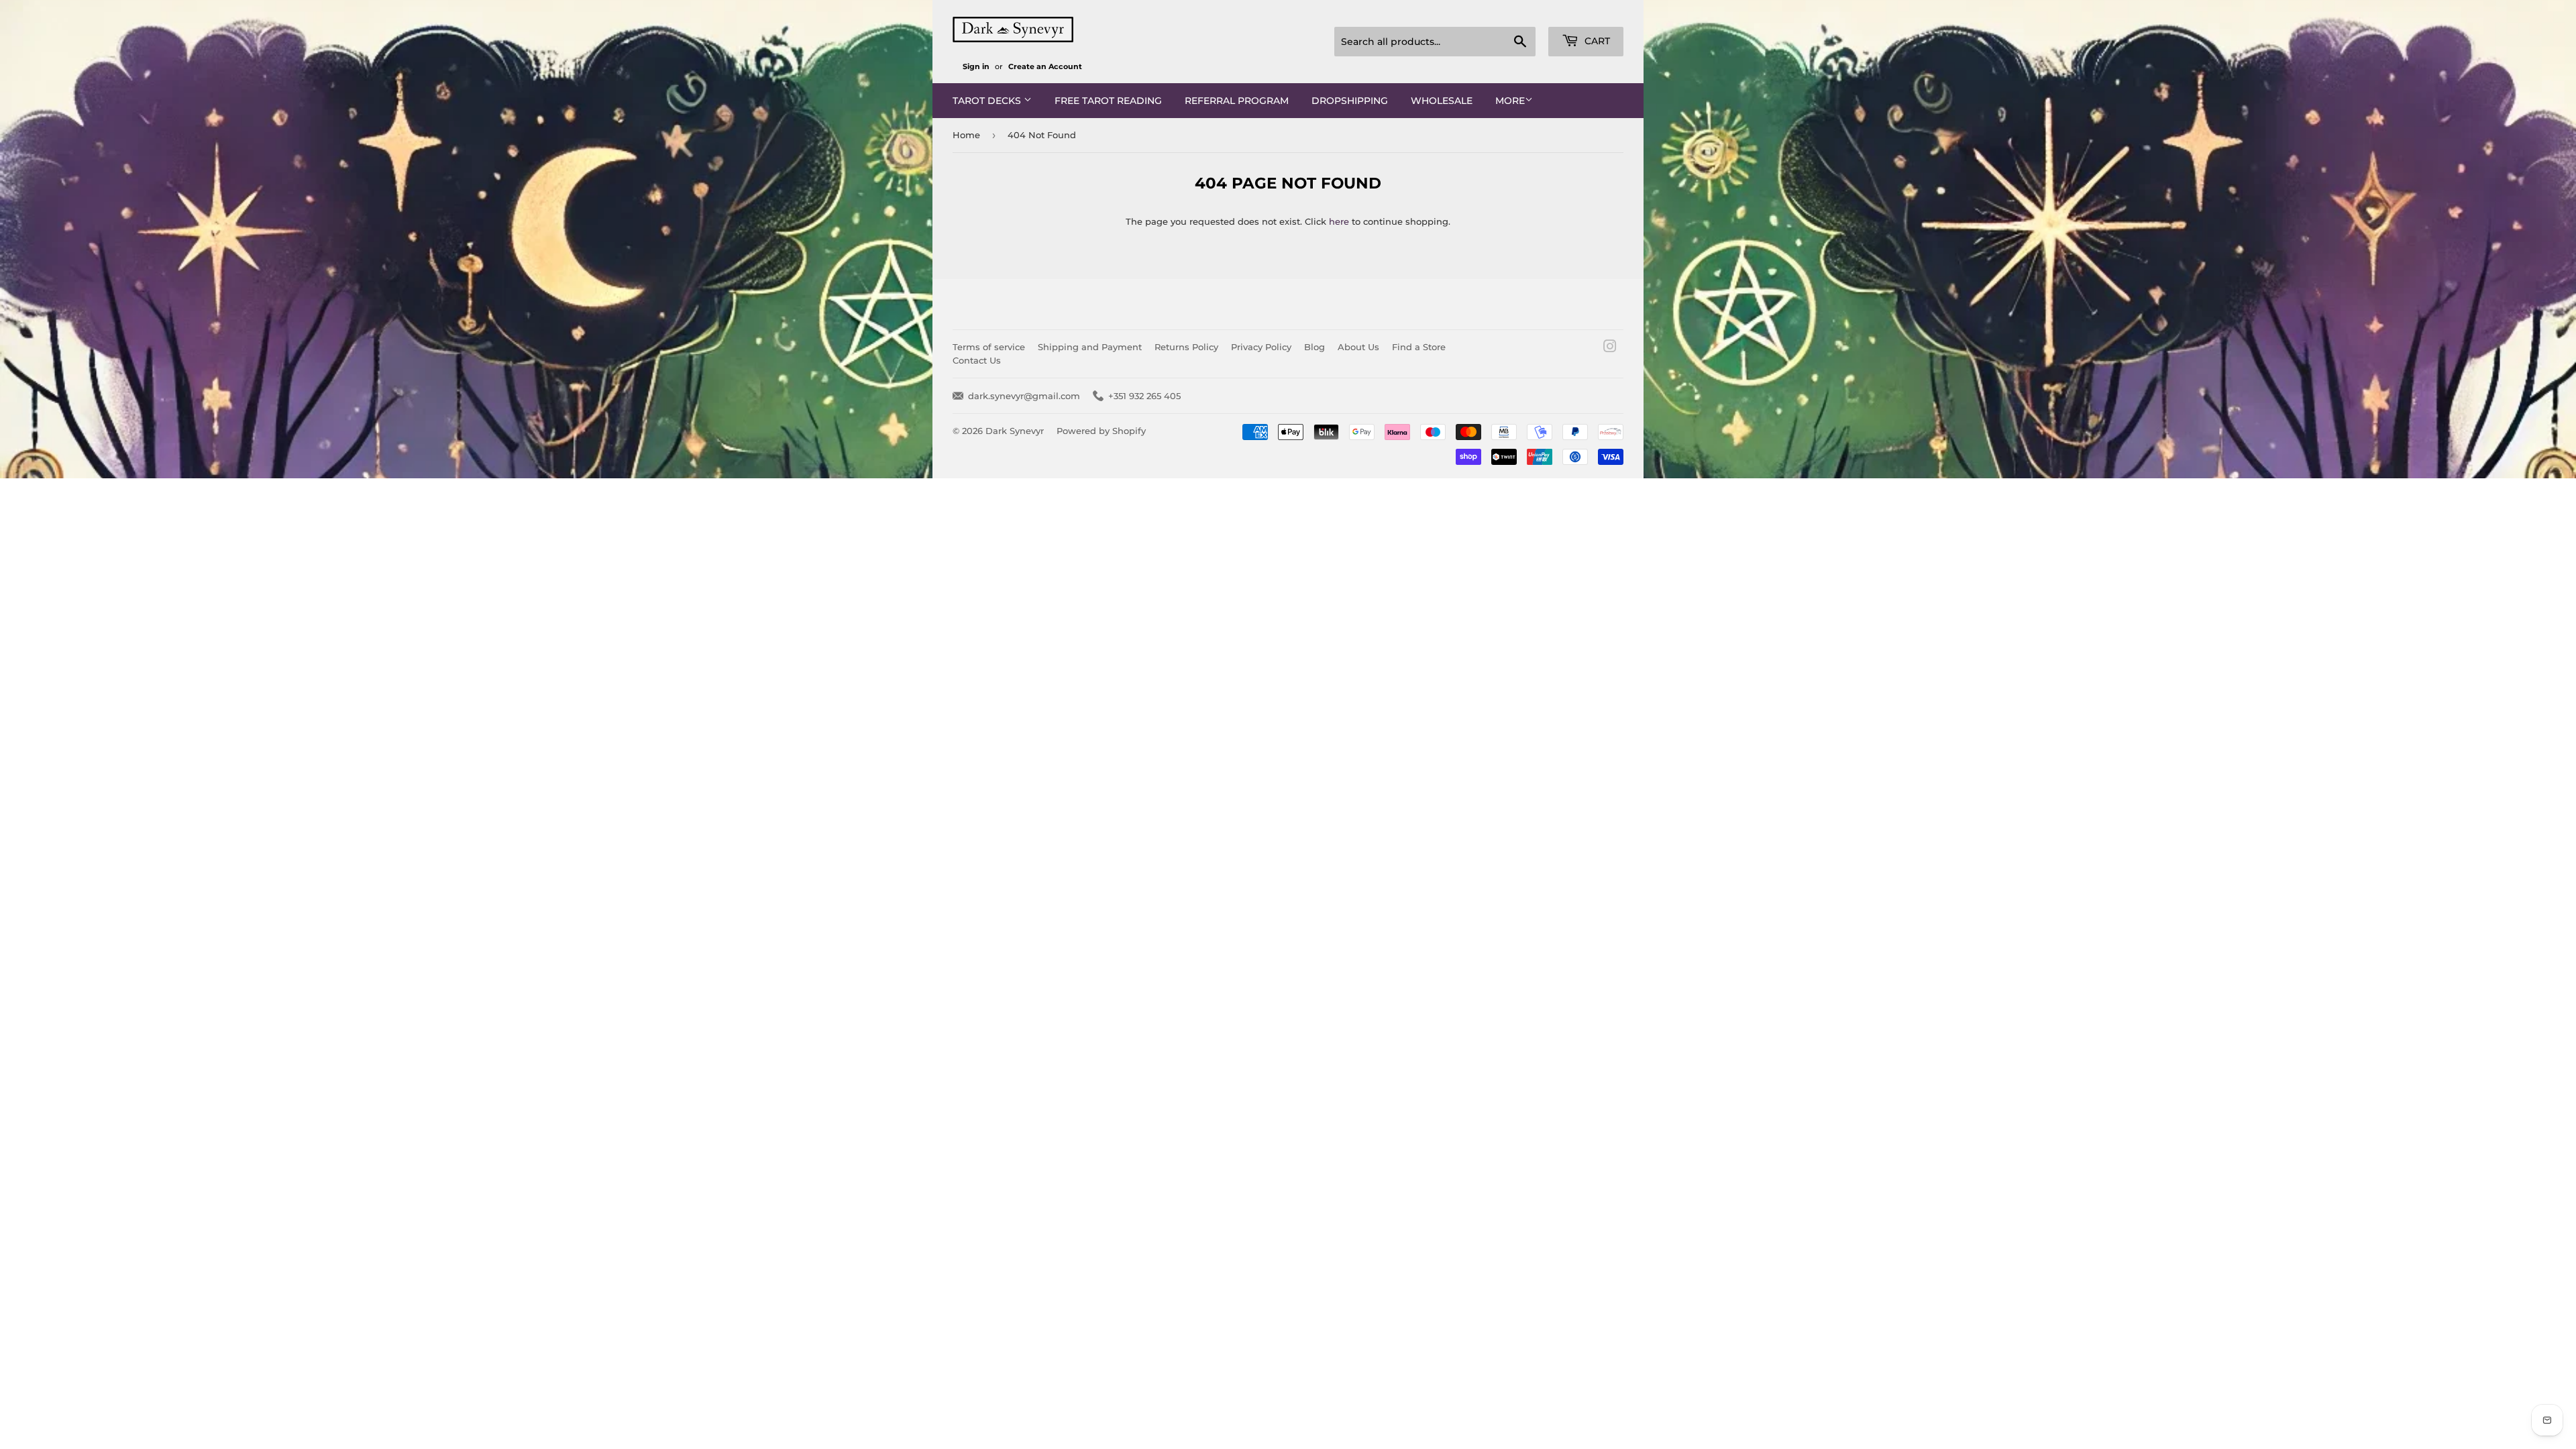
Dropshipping (1350, 101)
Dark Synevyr (1015, 431)
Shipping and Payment (1090, 347)
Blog (1314, 347)
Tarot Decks (988, 101)
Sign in (976, 66)
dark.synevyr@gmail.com (1024, 396)
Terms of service (989, 347)
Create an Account (1045, 66)
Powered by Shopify (1101, 431)
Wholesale (1442, 101)
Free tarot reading (1108, 101)
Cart (1596, 41)
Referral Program (1237, 101)
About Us (1358, 347)
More (1510, 101)
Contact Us (977, 360)
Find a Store (1419, 347)
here (1339, 221)
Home (966, 135)
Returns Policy (1186, 347)
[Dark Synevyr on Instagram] (1610, 348)
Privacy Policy (1261, 347)
